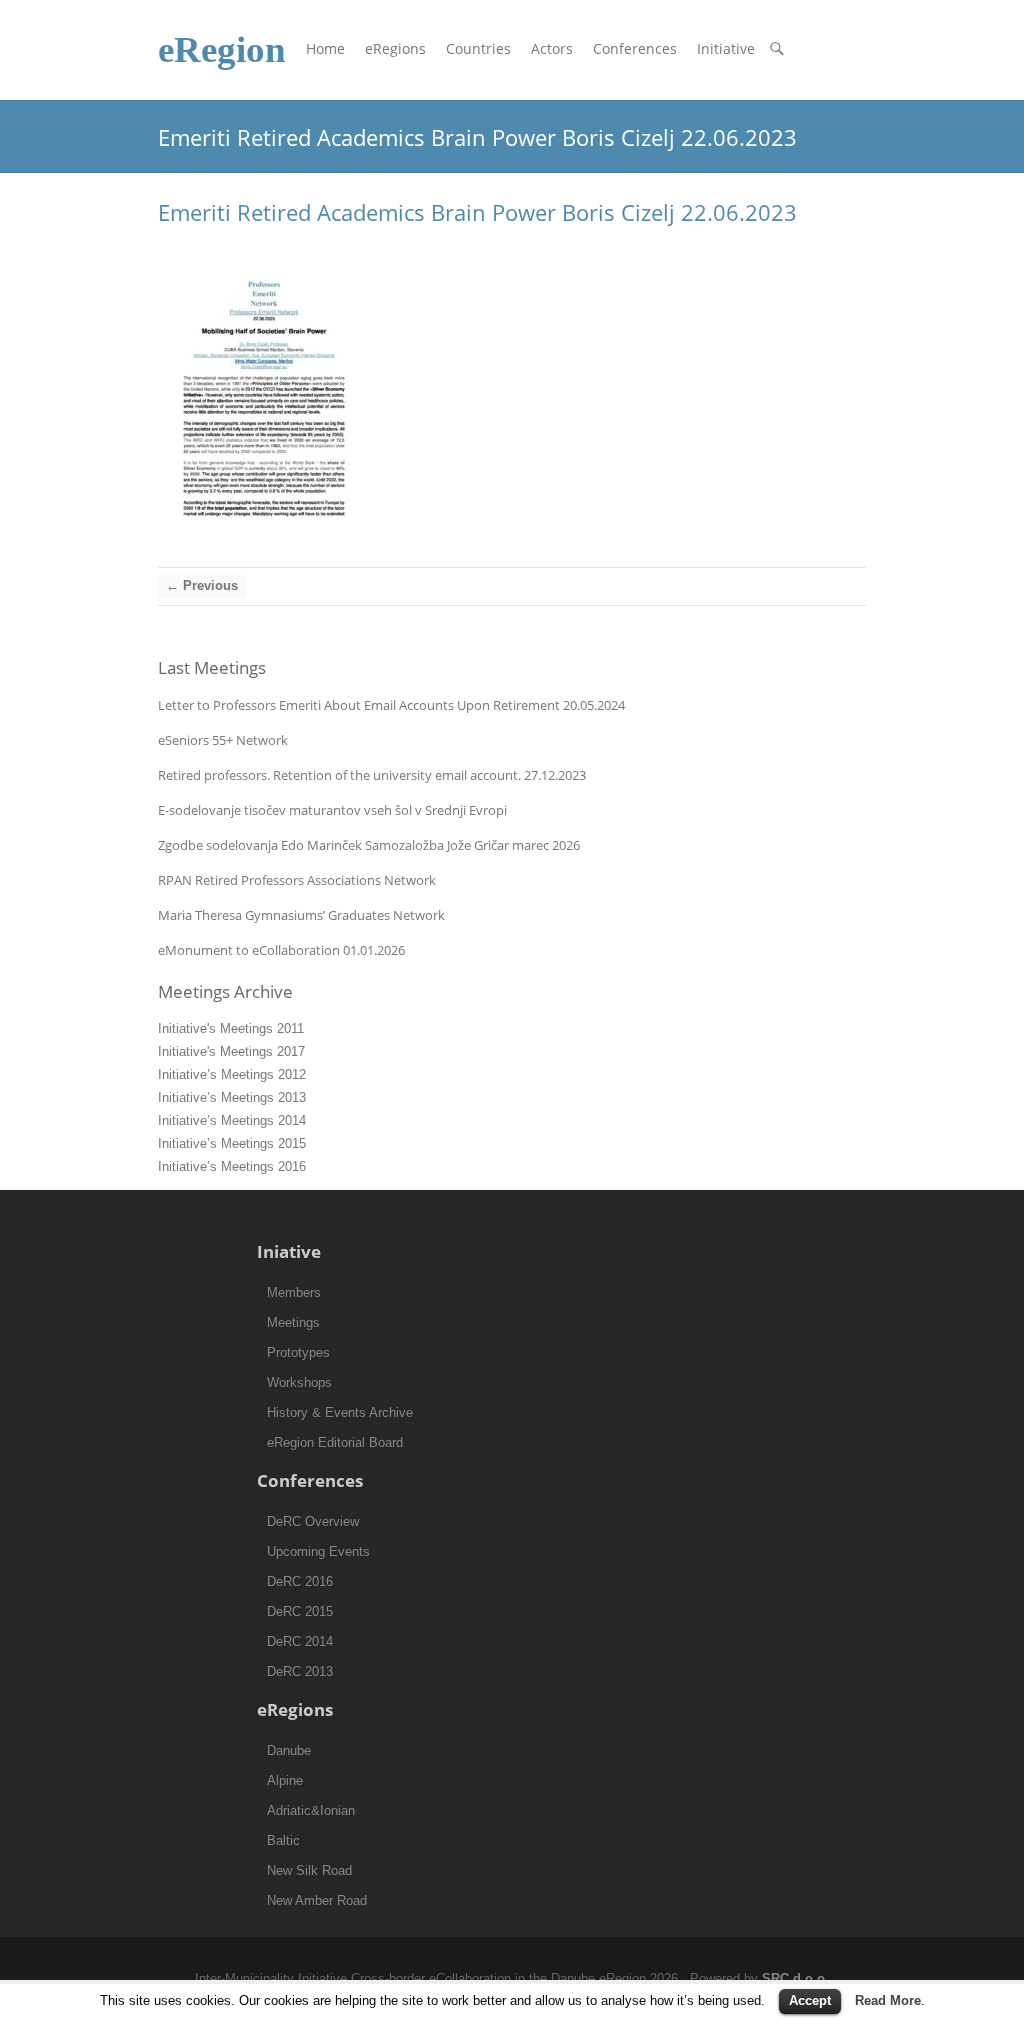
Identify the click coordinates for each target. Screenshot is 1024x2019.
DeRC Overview (313, 1521)
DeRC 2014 (300, 1641)
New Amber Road (317, 1900)
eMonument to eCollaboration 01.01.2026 (281, 950)
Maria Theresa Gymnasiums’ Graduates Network (301, 915)
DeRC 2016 (300, 1581)
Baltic (283, 1840)
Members (294, 1292)
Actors (552, 48)
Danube (289, 1750)
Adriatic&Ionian (311, 1810)
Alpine (285, 1780)
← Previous (202, 585)
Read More (888, 2000)
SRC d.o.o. (795, 1978)
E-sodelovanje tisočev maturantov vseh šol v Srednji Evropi (332, 810)
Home (325, 48)
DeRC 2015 (300, 1611)
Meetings (293, 1322)
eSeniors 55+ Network (223, 740)
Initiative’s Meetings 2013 (232, 1097)
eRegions (395, 48)
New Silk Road (309, 1870)
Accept (810, 2000)
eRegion (222, 49)
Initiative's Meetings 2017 (231, 1051)
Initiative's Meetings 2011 (231, 1028)
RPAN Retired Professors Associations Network (297, 880)
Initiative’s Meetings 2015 (232, 1143)
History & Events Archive (340, 1412)
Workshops (299, 1382)
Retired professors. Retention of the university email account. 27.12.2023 (372, 775)
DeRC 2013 (300, 1671)
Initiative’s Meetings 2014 (232, 1120)
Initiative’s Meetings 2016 (232, 1166)
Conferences (635, 48)
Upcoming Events (318, 1551)
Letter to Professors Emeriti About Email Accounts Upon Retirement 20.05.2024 (391, 705)
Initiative (726, 48)
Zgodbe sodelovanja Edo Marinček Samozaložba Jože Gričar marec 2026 (369, 845)
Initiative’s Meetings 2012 (232, 1074)
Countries (478, 48)
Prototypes (298, 1352)
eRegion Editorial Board (335, 1442)
